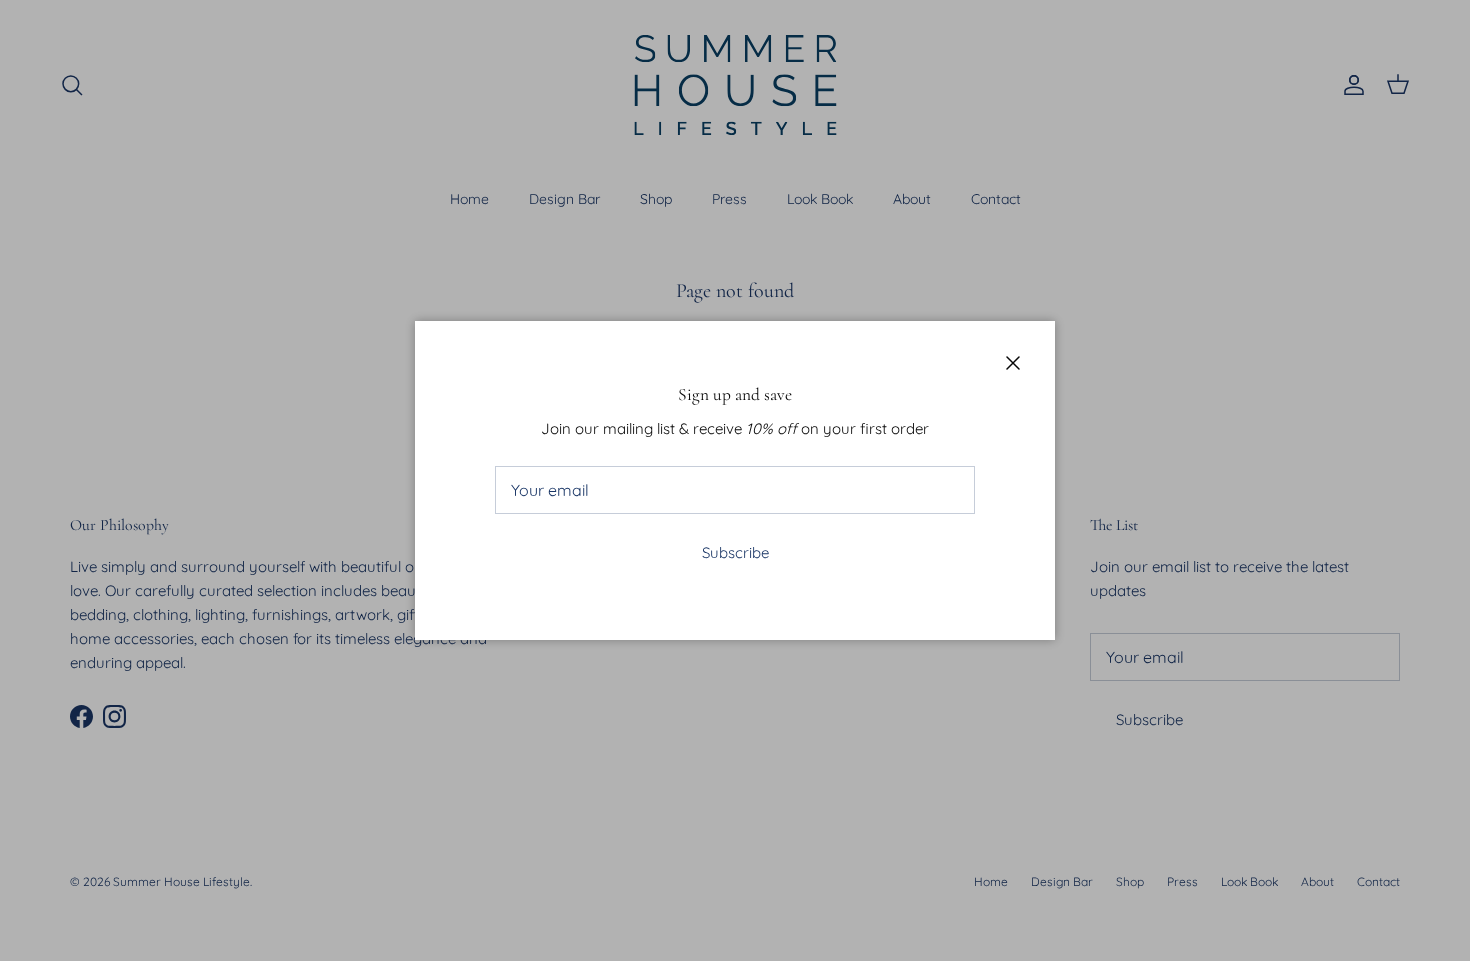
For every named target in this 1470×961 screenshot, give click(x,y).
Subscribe (735, 552)
